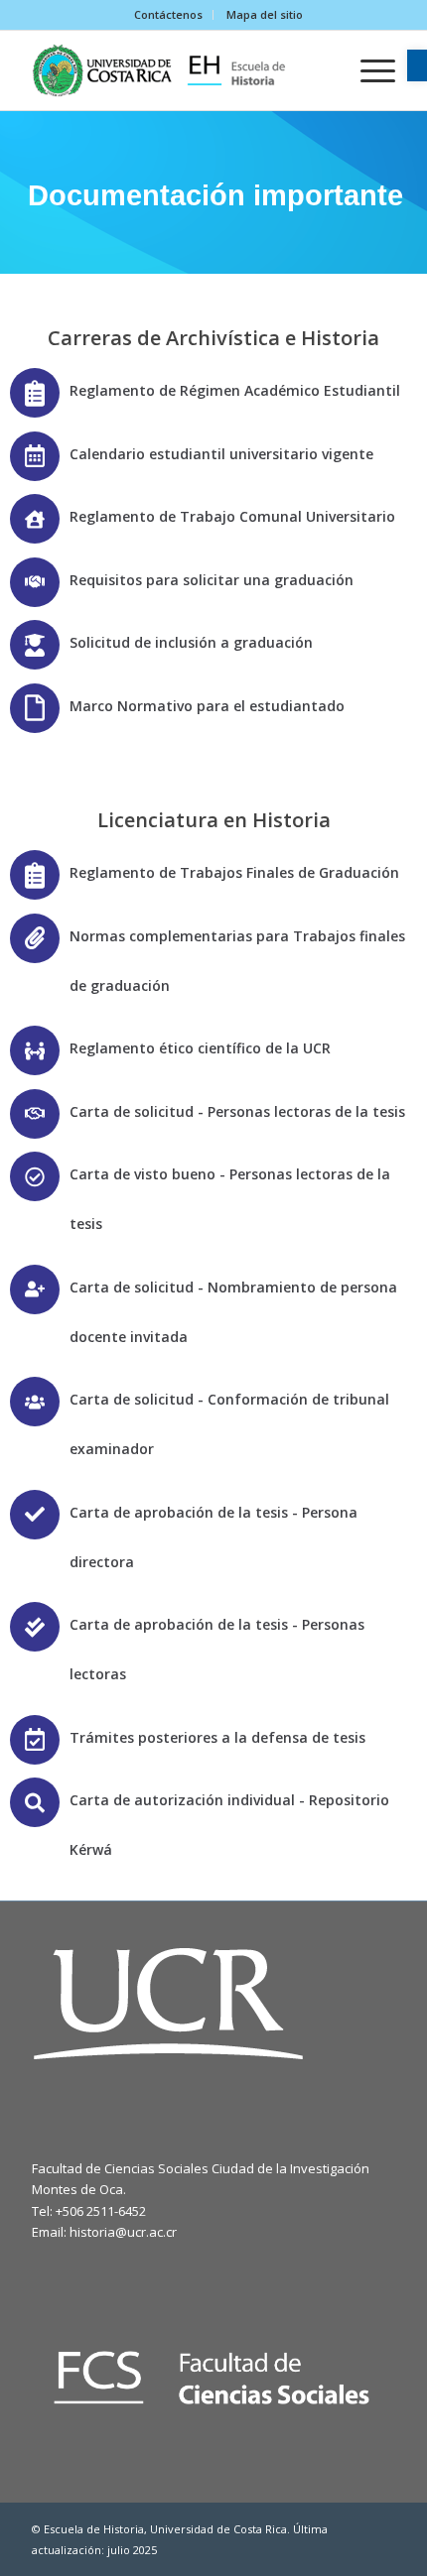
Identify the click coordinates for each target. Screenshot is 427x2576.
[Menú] (368, 70)
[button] (417, 65)
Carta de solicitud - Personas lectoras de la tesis (237, 1111)
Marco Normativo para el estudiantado (207, 706)
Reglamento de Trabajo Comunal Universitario (232, 516)
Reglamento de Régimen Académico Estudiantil (235, 390)
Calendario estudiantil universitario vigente (221, 454)
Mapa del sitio (265, 14)
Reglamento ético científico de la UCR (200, 1048)
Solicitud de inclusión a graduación (191, 642)
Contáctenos (168, 14)
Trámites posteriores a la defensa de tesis (217, 1737)
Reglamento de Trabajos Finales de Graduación (234, 872)
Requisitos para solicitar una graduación (212, 580)
